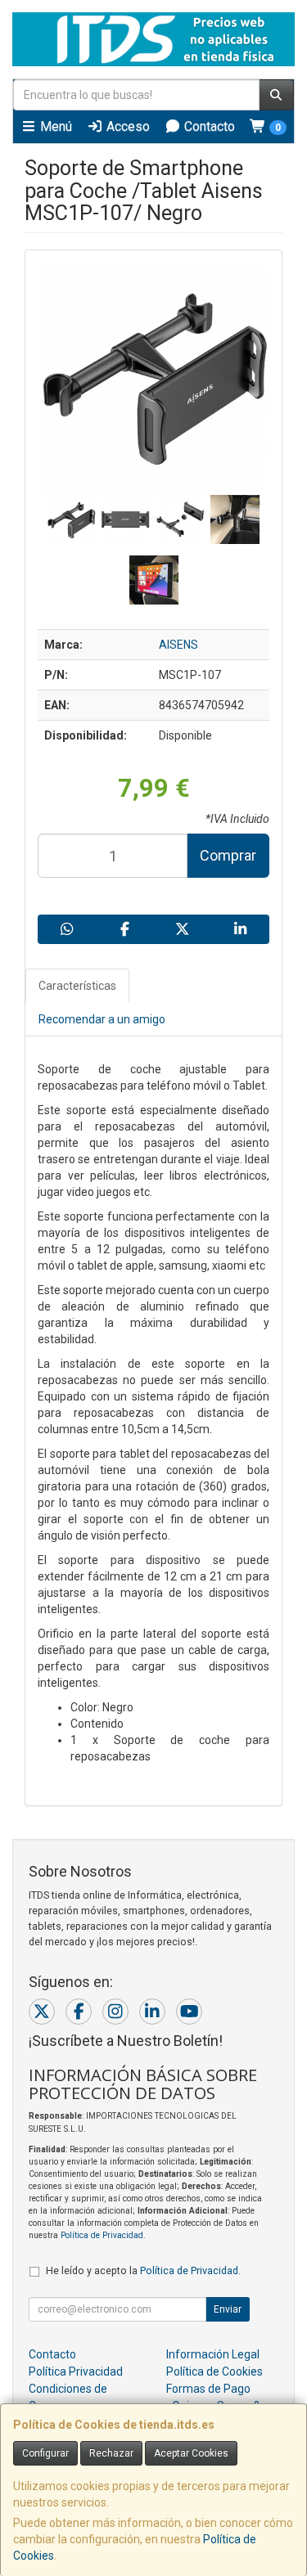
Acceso (126, 126)
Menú (54, 126)
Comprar (228, 855)
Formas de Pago (208, 2389)
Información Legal (213, 2354)
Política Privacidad (76, 2371)
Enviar (228, 2309)
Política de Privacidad (102, 2235)
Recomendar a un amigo (102, 1019)
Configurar (45, 2453)
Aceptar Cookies (191, 2453)
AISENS (178, 645)
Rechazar (111, 2453)
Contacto (208, 126)
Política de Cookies (214, 2371)
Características (77, 986)
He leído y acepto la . (143, 2270)
